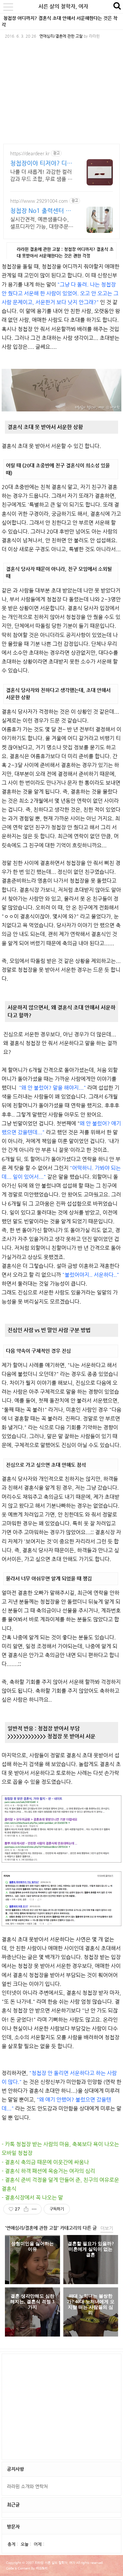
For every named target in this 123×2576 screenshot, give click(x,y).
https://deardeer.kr (30, 153)
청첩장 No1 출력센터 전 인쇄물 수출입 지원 (41, 211)
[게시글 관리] (34, 2209)
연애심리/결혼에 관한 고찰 (61, 36)
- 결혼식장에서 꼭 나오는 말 (32, 2197)
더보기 (107, 2228)
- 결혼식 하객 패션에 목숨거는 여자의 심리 (48, 2171)
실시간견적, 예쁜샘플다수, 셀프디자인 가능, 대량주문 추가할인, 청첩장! (40, 223)
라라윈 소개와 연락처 (27, 2486)
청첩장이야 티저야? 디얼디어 (41, 163)
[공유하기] (26, 2209)
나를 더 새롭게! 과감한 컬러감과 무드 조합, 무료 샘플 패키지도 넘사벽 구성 (41, 176)
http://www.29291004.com (39, 201)
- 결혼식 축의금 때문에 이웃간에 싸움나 (45, 2162)
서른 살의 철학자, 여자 (63, 6)
